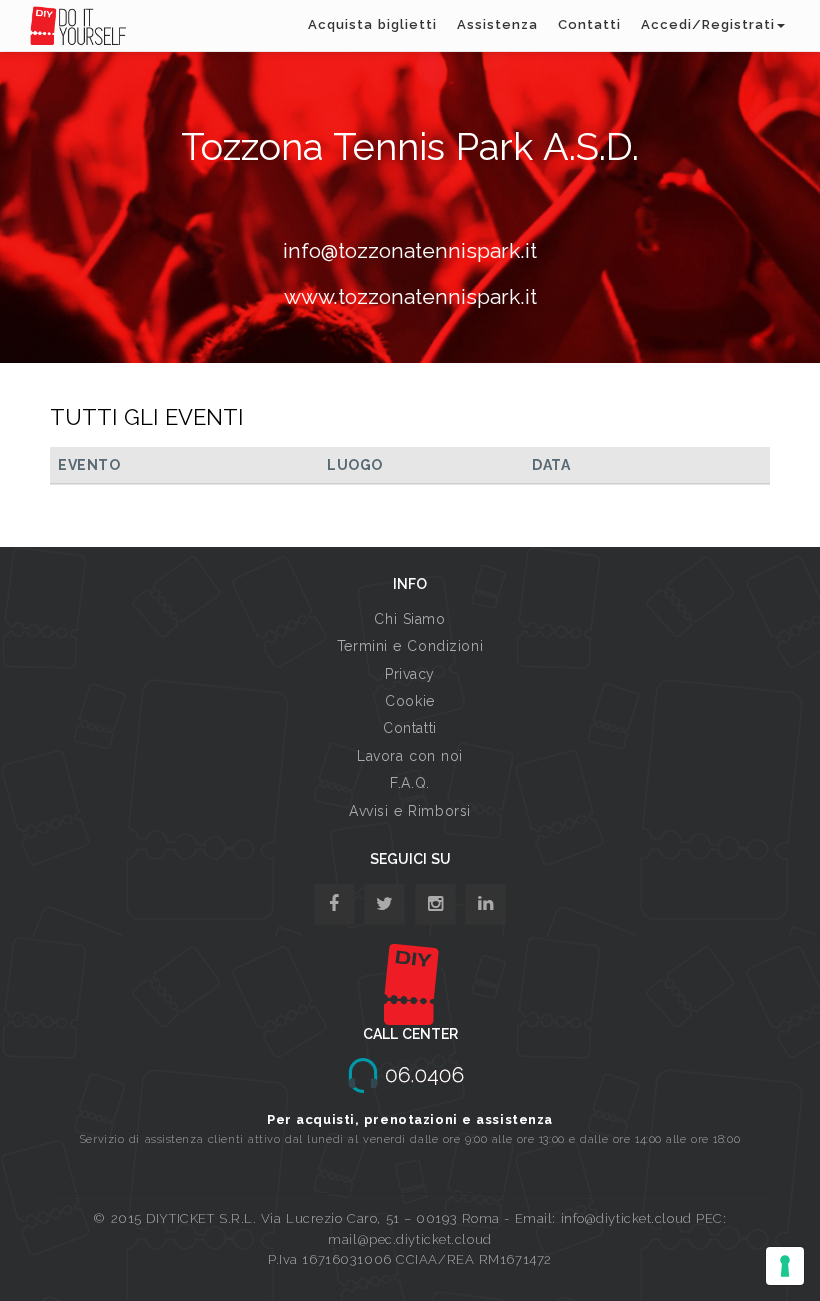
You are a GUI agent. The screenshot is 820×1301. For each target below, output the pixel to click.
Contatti (589, 24)
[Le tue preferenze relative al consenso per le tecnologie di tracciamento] (785, 1266)
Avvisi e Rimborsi (410, 811)
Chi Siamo (409, 619)
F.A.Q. (409, 783)
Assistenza (497, 24)
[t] (384, 904)
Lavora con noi (410, 756)
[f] (334, 904)
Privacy (410, 674)
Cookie (409, 701)
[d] (435, 904)
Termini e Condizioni (410, 646)
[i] (485, 904)
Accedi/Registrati (708, 24)
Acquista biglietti (372, 24)
